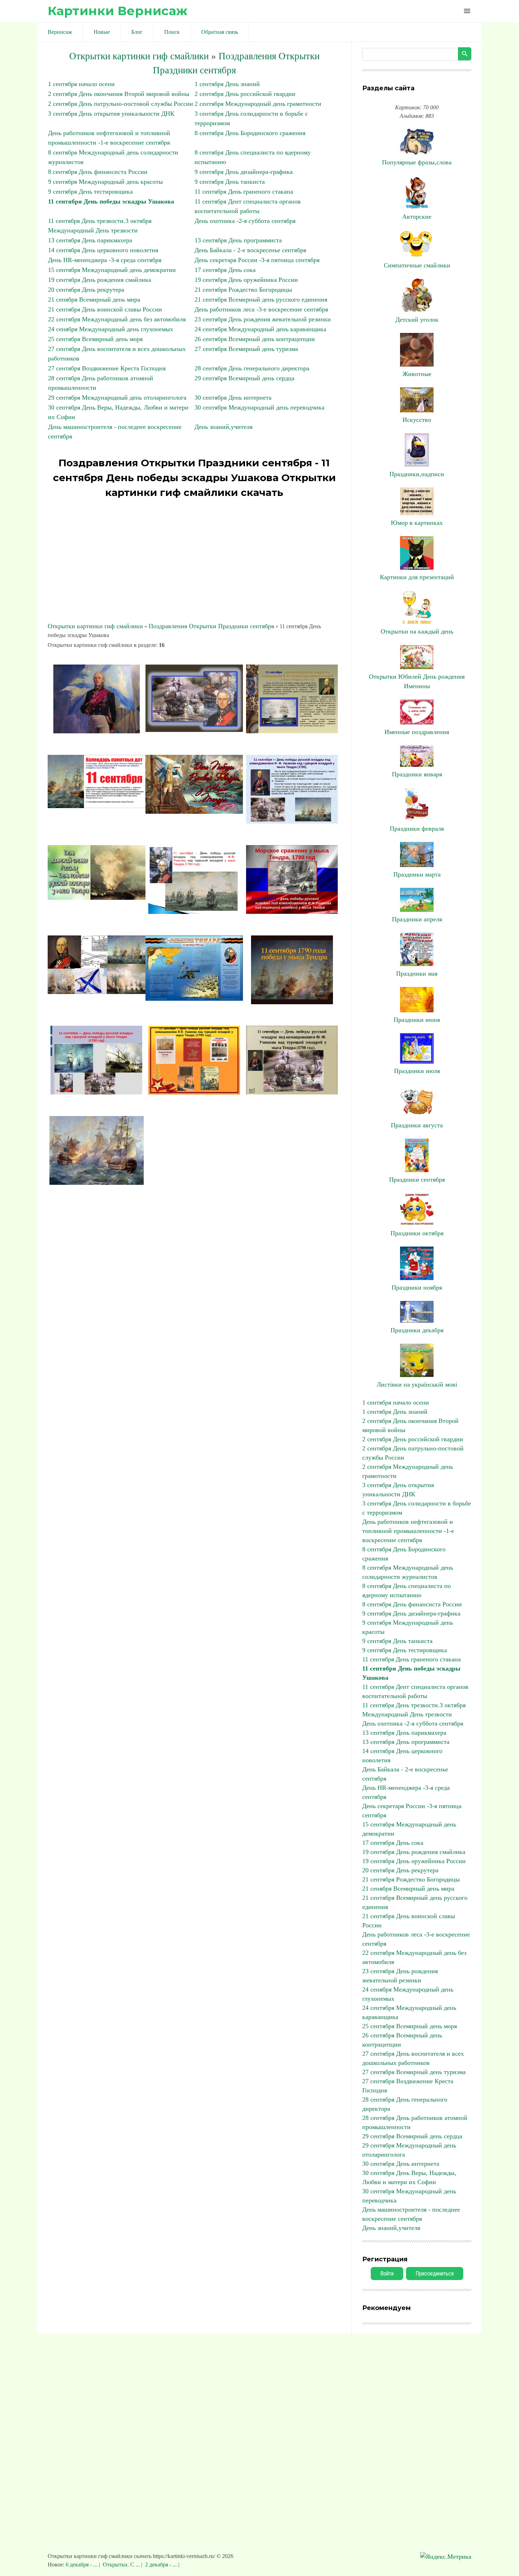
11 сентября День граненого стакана (244, 192)
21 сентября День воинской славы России (105, 309)
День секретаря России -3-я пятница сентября (257, 260)
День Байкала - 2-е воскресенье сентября (250, 250)
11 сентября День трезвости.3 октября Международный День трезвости (414, 1710)
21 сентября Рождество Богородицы (243, 290)
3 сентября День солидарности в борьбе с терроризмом (417, 1508)
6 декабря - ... (82, 2565)
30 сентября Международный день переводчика (259, 407)
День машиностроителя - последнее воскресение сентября (411, 2214)
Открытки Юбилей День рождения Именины (417, 681)
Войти (387, 2274)
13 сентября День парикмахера (90, 240)
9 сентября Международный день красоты (105, 182)
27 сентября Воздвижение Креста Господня (107, 368)
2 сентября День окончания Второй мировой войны (119, 94)
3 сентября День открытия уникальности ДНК (111, 114)
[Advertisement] (194, 561)
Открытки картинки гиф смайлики (139, 56)
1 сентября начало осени (81, 84)
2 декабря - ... (161, 2565)
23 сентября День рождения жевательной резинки (263, 319)
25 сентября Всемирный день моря (95, 339)
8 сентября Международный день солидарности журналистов (408, 1572)
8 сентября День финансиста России (98, 172)
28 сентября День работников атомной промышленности (415, 2122)
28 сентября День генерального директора (252, 368)
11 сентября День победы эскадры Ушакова (111, 201)
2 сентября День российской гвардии (245, 94)
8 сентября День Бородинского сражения (250, 133)
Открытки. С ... (121, 2565)
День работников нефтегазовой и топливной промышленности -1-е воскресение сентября (408, 1531)
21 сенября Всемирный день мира (94, 299)
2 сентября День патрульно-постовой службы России (121, 104)
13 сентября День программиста (238, 240)
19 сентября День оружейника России (246, 280)
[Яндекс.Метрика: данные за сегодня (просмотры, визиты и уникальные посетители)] (446, 2557)
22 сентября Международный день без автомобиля (117, 319)
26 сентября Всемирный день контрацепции (255, 339)
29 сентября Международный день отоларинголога (117, 398)
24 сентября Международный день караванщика (260, 329)
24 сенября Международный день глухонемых (111, 329)
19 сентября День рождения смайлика (100, 280)
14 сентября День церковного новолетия (103, 250)
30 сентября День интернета (233, 398)
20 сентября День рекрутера (86, 290)
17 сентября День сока (225, 270)
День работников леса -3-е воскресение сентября (261, 309)
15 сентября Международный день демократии (112, 270)
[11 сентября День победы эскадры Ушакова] (96, 731)
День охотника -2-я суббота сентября (245, 221)
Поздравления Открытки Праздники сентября (211, 626)
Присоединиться (435, 2274)
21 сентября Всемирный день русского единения (261, 299)
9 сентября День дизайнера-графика (244, 172)
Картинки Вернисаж (118, 11)
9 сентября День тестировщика (90, 192)
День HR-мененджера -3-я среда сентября (105, 260)
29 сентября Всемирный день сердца (244, 378)
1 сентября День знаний (227, 84)
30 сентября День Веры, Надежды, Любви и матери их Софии (409, 2177)
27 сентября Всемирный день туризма (246, 349)
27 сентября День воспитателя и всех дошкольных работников (413, 2058)
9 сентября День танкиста (230, 182)
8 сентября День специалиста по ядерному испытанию (407, 1590)
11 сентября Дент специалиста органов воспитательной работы (415, 1691)
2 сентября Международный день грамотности (258, 104)
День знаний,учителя (223, 427)
